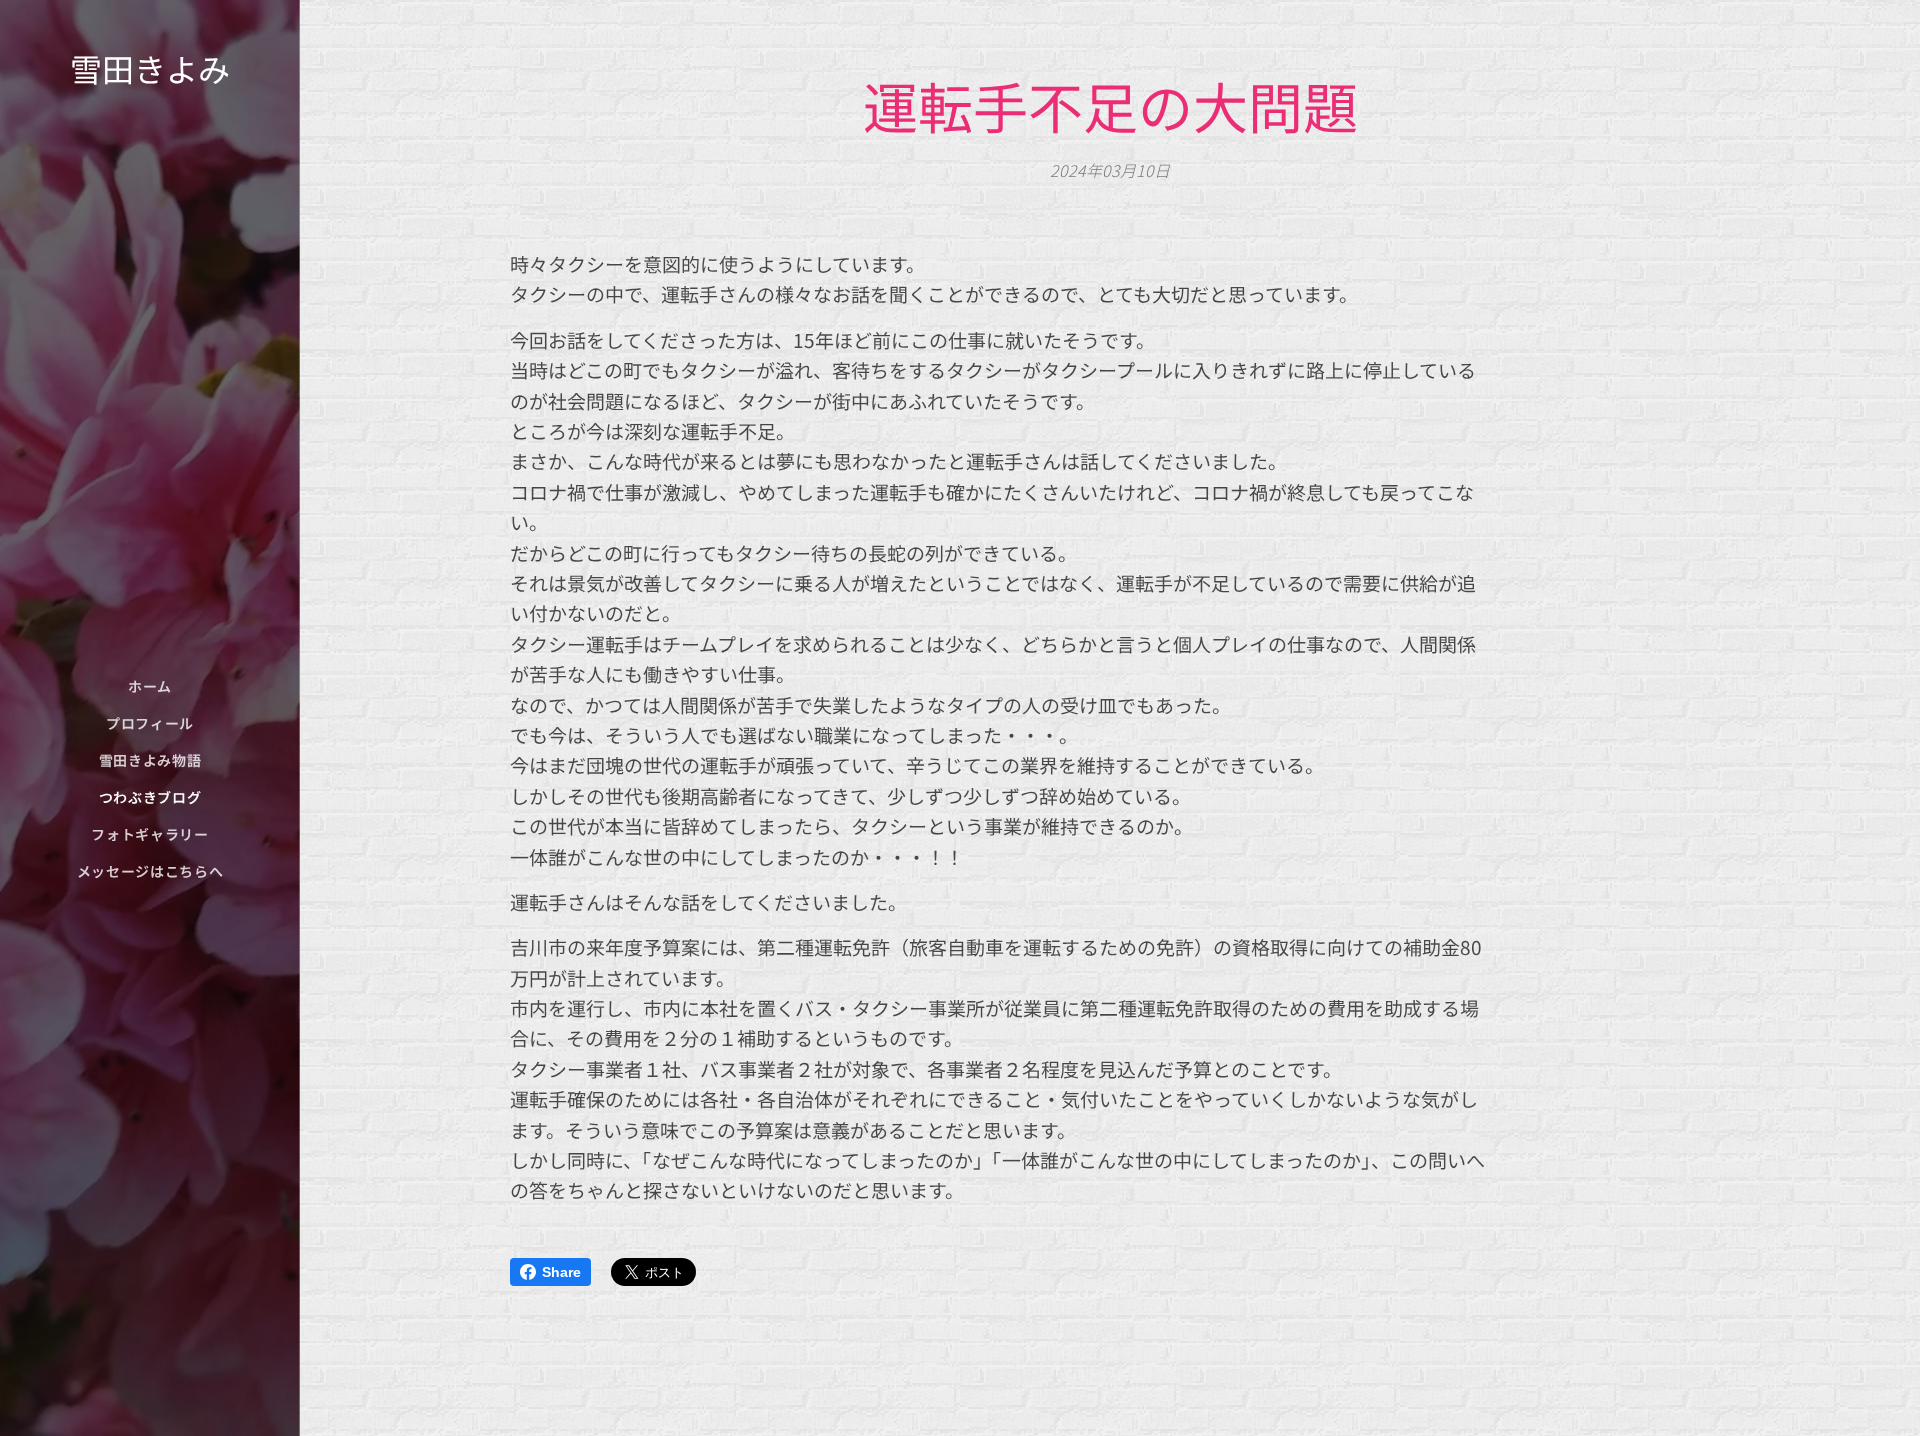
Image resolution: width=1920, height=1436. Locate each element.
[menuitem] (150, 686)
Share (561, 1272)
